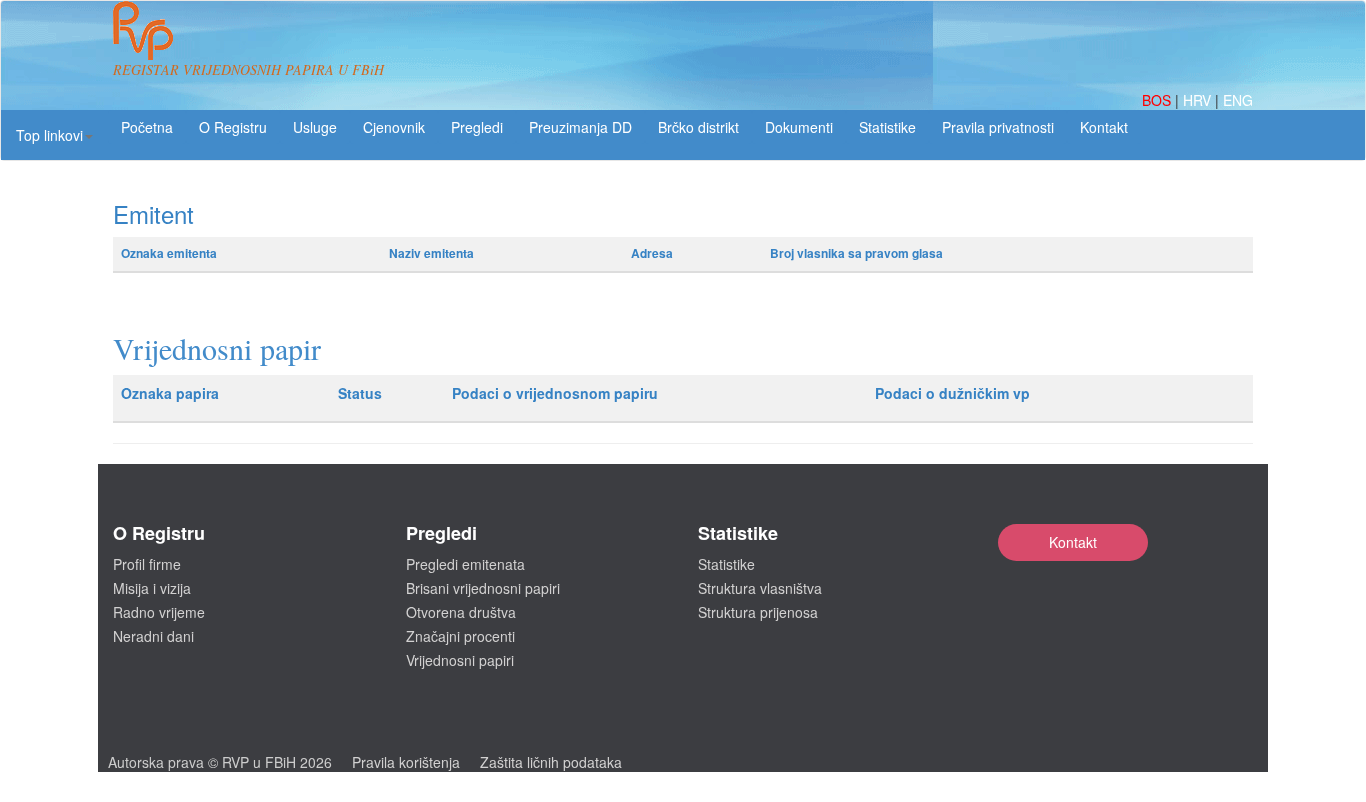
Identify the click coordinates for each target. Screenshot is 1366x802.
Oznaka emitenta (169, 253)
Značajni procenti (460, 636)
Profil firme (147, 564)
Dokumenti (799, 127)
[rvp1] (143, 28)
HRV (1199, 100)
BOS (1158, 100)
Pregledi (477, 127)
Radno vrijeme (159, 612)
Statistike (887, 127)
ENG (1238, 100)
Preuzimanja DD (580, 127)
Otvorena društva (461, 612)
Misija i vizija (152, 588)
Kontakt (1073, 542)
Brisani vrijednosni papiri (483, 588)
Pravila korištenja (406, 762)
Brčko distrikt (698, 127)
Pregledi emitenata (465, 564)
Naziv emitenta (431, 253)
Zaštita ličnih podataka (551, 762)
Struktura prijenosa (758, 612)
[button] (54, 135)
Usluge (315, 127)
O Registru (233, 127)
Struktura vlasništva (760, 588)
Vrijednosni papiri (460, 660)
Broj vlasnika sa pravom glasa (856, 253)
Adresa (652, 253)
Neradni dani (153, 636)
